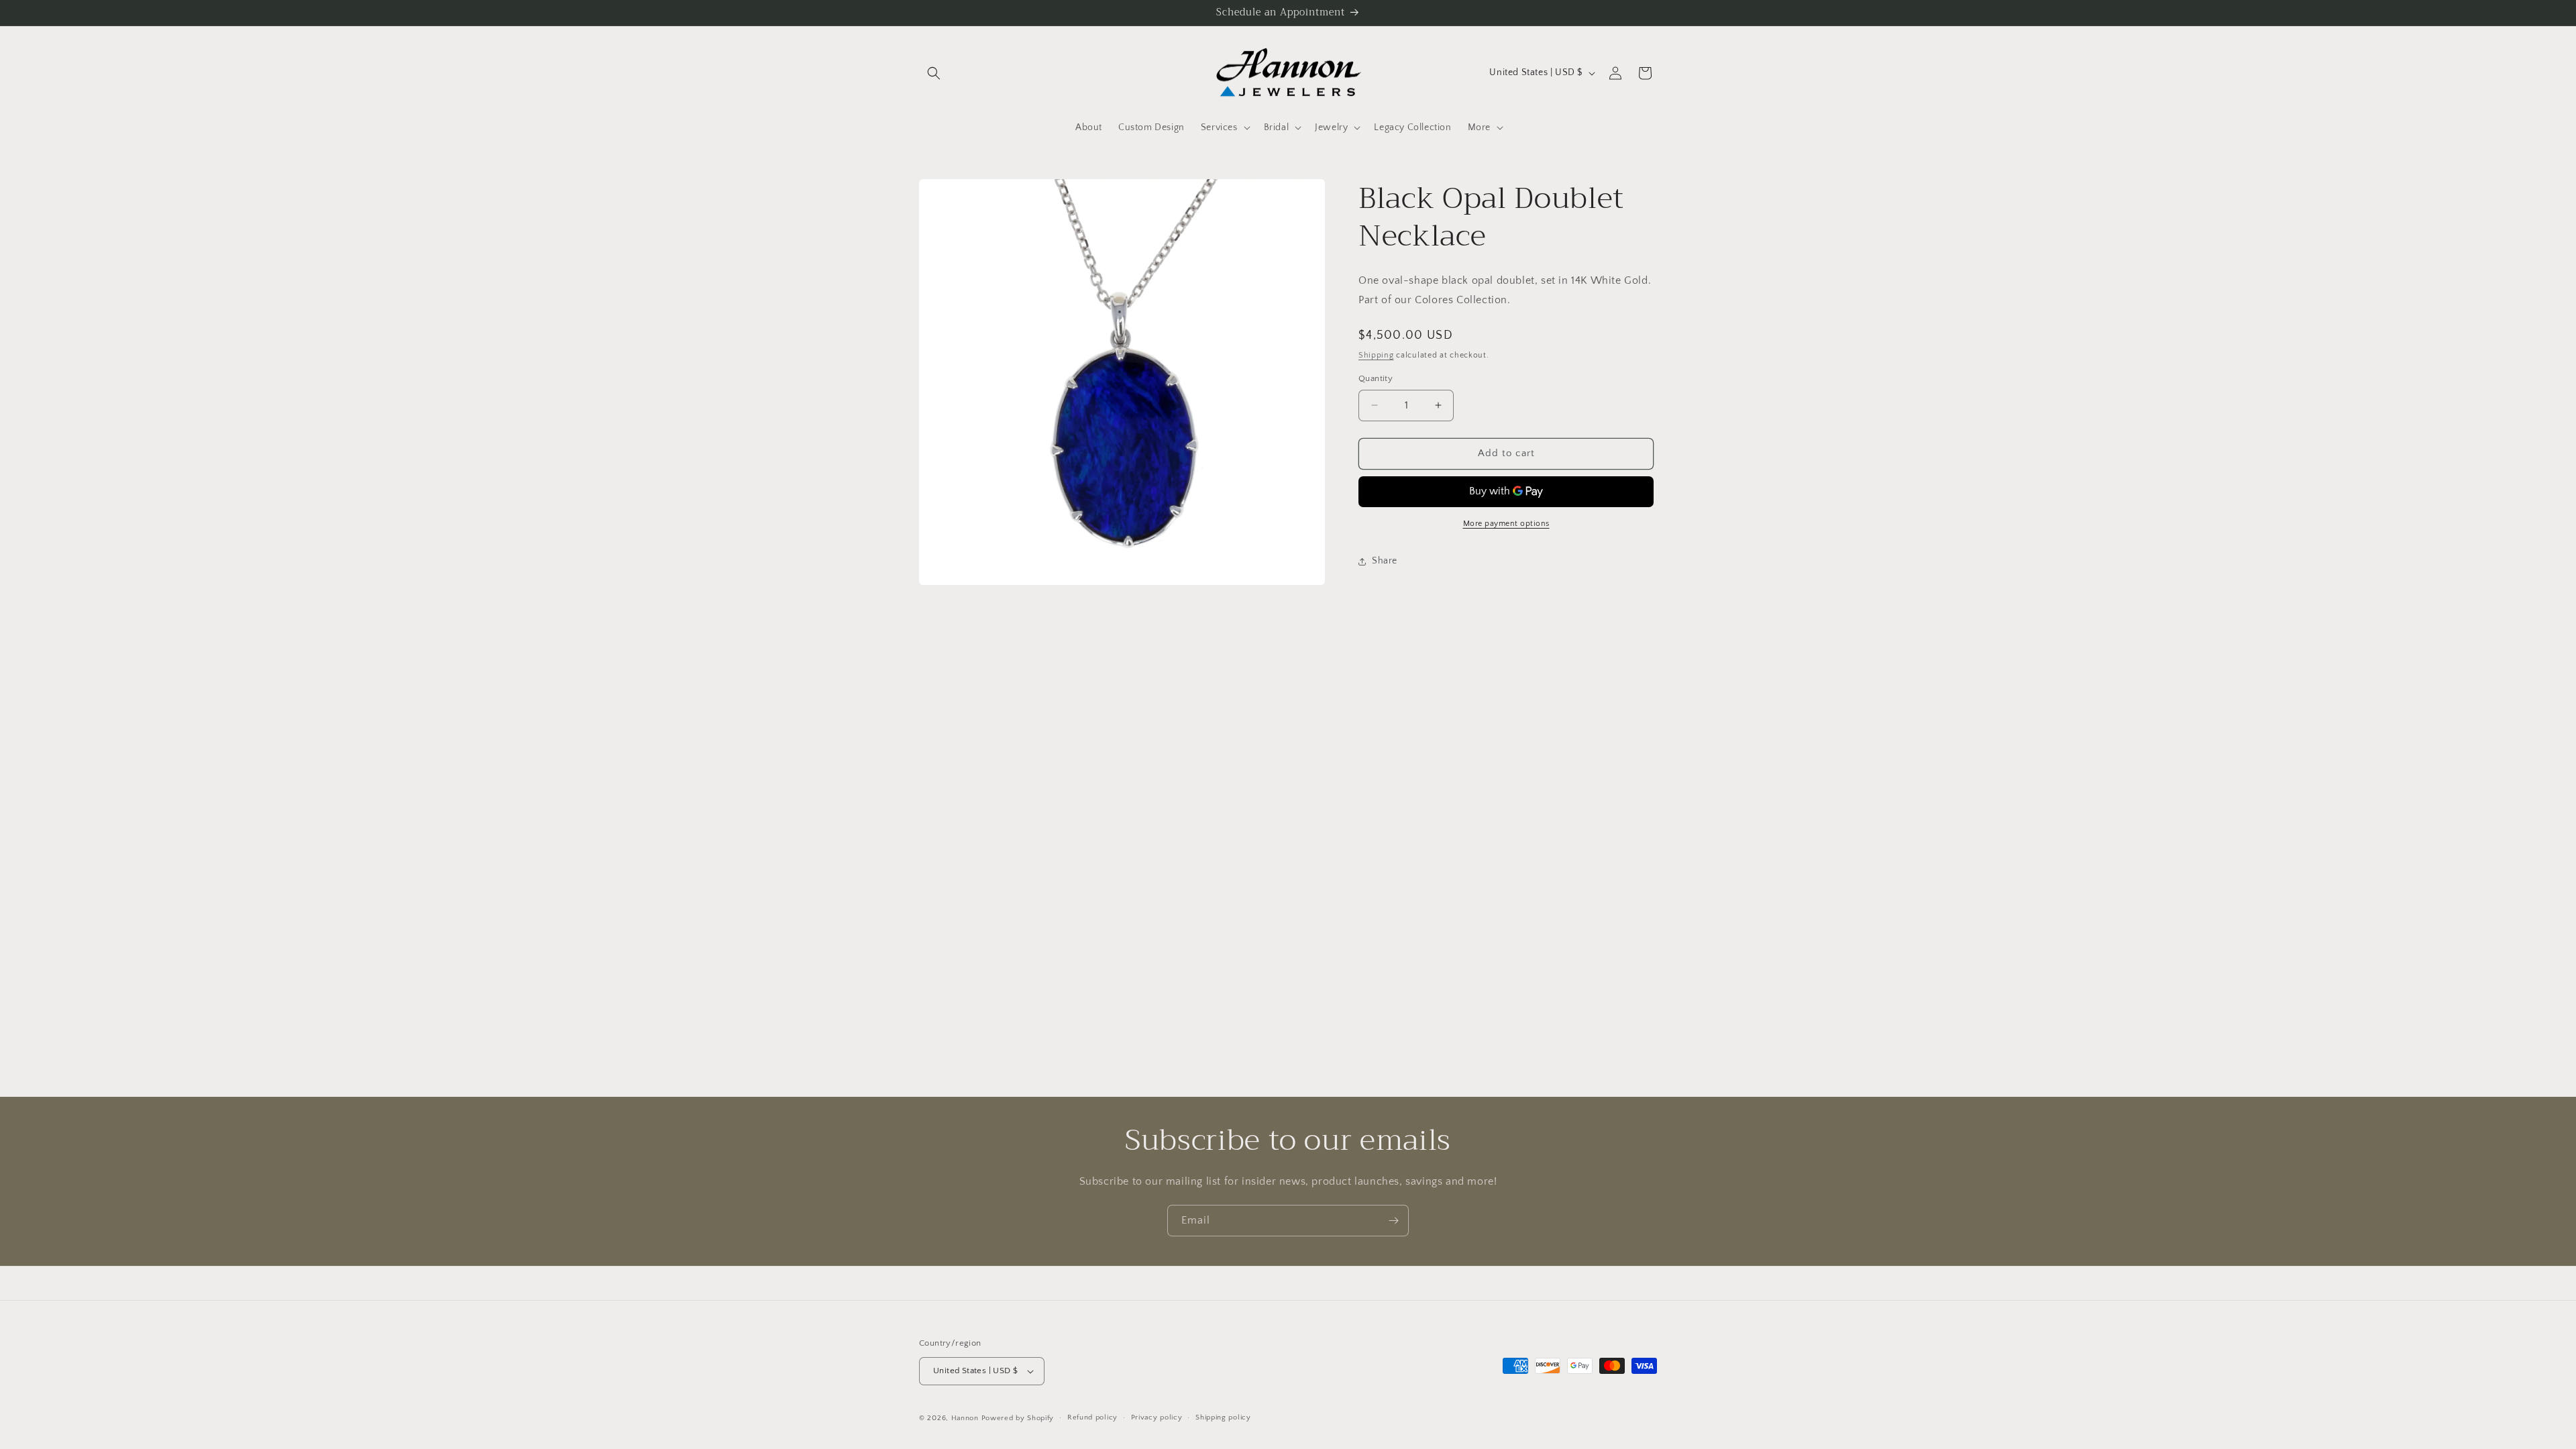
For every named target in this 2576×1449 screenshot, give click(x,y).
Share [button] (1385, 561)
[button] (934, 73)
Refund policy (1092, 1417)
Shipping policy (1223, 1417)
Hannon (965, 1418)
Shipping (1376, 355)
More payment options (1506, 524)
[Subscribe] (1393, 1221)
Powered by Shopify (1018, 1418)
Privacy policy (1157, 1417)
